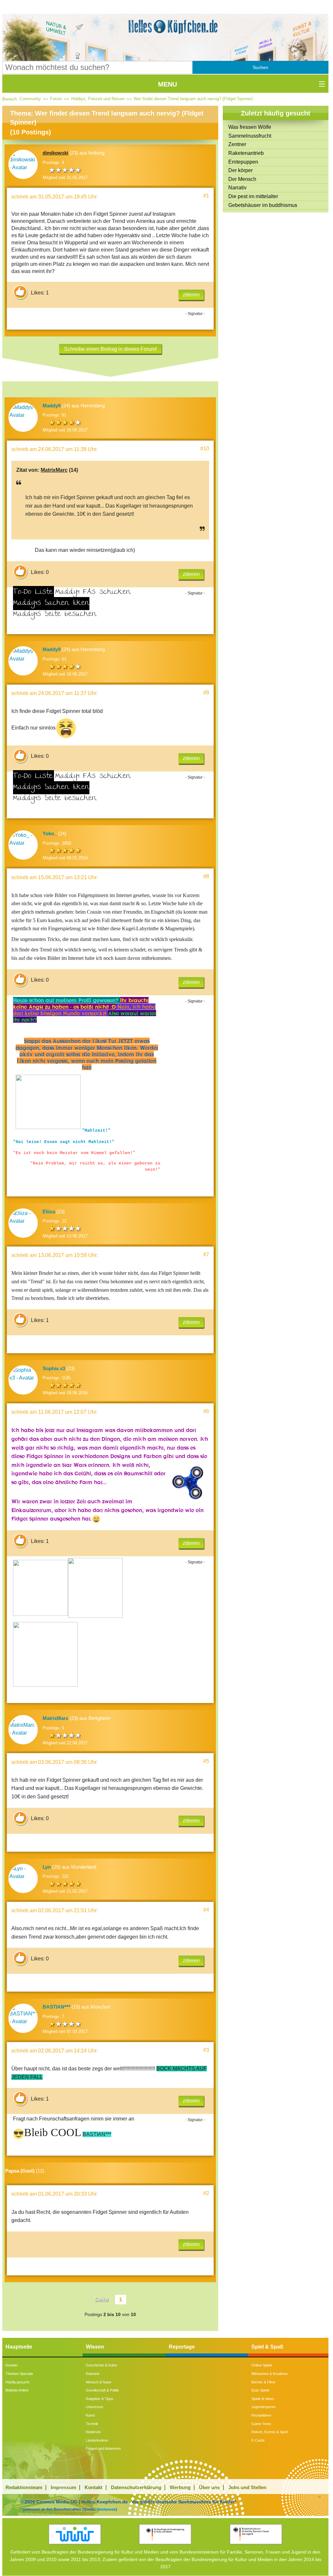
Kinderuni (93, 2432)
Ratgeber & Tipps (100, 2399)
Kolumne (93, 2374)
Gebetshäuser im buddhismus (263, 205)
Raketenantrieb (246, 153)
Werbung (180, 2487)
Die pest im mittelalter (253, 196)
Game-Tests (261, 2424)
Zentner (237, 144)
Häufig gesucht (17, 2382)
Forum (56, 99)
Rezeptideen (261, 2415)
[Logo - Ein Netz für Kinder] (75, 2534)
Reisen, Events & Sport (270, 2432)
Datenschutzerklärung (136, 2487)
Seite (101, 2299)
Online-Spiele (262, 2365)
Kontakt (12, 2365)
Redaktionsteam (24, 2487)
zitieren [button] (191, 295)
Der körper (240, 170)
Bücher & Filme (263, 2382)
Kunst (90, 2415)
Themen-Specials (19, 2374)
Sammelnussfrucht (250, 136)
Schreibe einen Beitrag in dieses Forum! (110, 349)
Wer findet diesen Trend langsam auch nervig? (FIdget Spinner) (193, 99)
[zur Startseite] (165, 27)
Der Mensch (242, 179)
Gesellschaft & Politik (102, 2390)
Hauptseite (19, 2347)
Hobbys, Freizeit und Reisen (98, 99)
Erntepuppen (243, 162)
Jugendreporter (264, 2407)
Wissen (95, 2347)
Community (30, 99)
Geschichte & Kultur (102, 2365)
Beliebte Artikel (17, 2390)
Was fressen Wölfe (250, 127)
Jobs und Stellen (247, 2487)
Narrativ (237, 188)
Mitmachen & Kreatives (270, 2374)
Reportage (182, 2347)
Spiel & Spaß (267, 2347)
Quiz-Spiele (260, 2390)
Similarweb (106, 2509)
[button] (260, 67)
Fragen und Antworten (103, 2448)
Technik (92, 2424)
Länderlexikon (97, 2440)
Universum (94, 2407)
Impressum (63, 2487)
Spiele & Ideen (263, 2399)
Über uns (209, 2487)
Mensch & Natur (99, 2382)
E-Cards (258, 2440)
